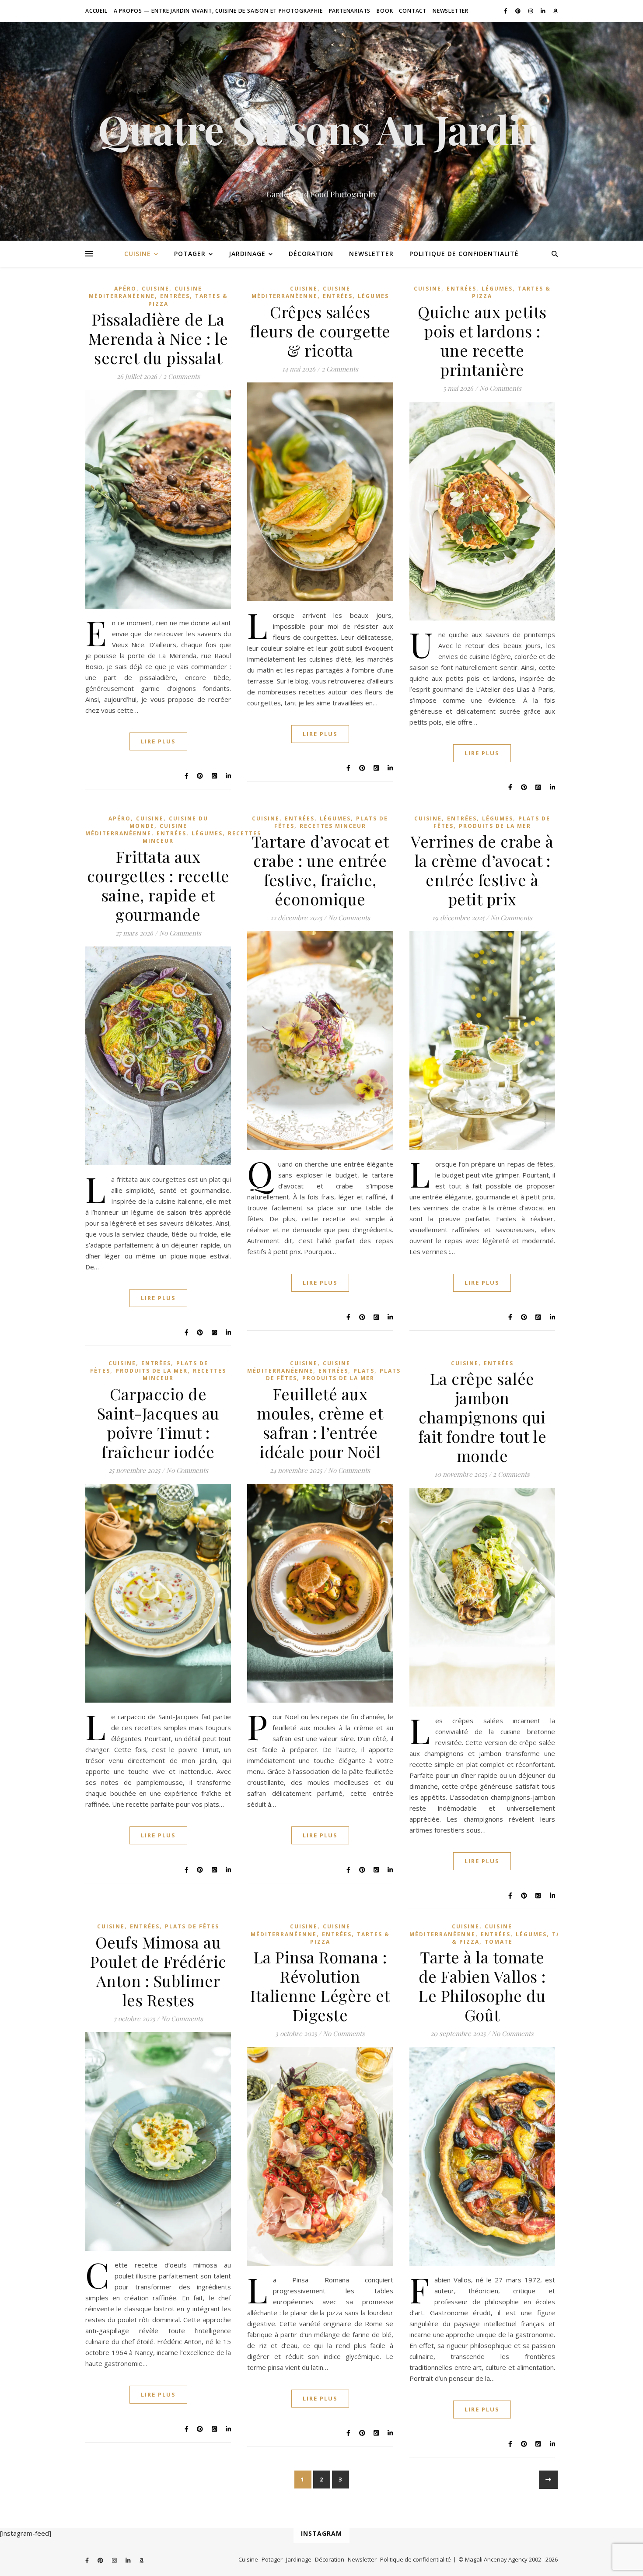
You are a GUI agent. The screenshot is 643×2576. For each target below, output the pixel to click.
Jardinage (247, 254)
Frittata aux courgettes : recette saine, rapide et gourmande (158, 885)
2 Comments (182, 376)
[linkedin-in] (544, 11)
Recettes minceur (333, 826)
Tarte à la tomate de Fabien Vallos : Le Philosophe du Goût (482, 1986)
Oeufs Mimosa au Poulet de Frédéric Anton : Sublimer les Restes (158, 1971)
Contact (413, 11)
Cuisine (138, 254)
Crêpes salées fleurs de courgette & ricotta (320, 331)
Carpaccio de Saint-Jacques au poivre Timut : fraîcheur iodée (158, 1423)
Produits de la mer (495, 826)
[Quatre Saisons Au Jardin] (321, 131)
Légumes (373, 296)
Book (385, 11)
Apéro (125, 289)
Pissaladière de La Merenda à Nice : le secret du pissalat (158, 338)
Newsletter (451, 11)
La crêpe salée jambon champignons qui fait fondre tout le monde (482, 1417)
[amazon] (556, 11)
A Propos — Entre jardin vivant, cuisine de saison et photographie (218, 11)
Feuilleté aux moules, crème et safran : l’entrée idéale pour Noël (320, 1423)
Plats (364, 1371)
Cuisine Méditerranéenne (146, 292)
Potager (190, 254)
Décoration (311, 254)
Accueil (96, 11)
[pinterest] (519, 11)
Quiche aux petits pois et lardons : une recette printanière (482, 340)
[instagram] (531, 11)
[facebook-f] (506, 11)
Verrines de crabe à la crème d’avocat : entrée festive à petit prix (482, 870)
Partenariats (350, 11)
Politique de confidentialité (464, 254)
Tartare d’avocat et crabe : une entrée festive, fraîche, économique (320, 870)
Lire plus (158, 741)
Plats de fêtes (192, 1926)
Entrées (175, 296)
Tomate (499, 1942)
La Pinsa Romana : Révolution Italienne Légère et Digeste (320, 1986)
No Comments (500, 388)
